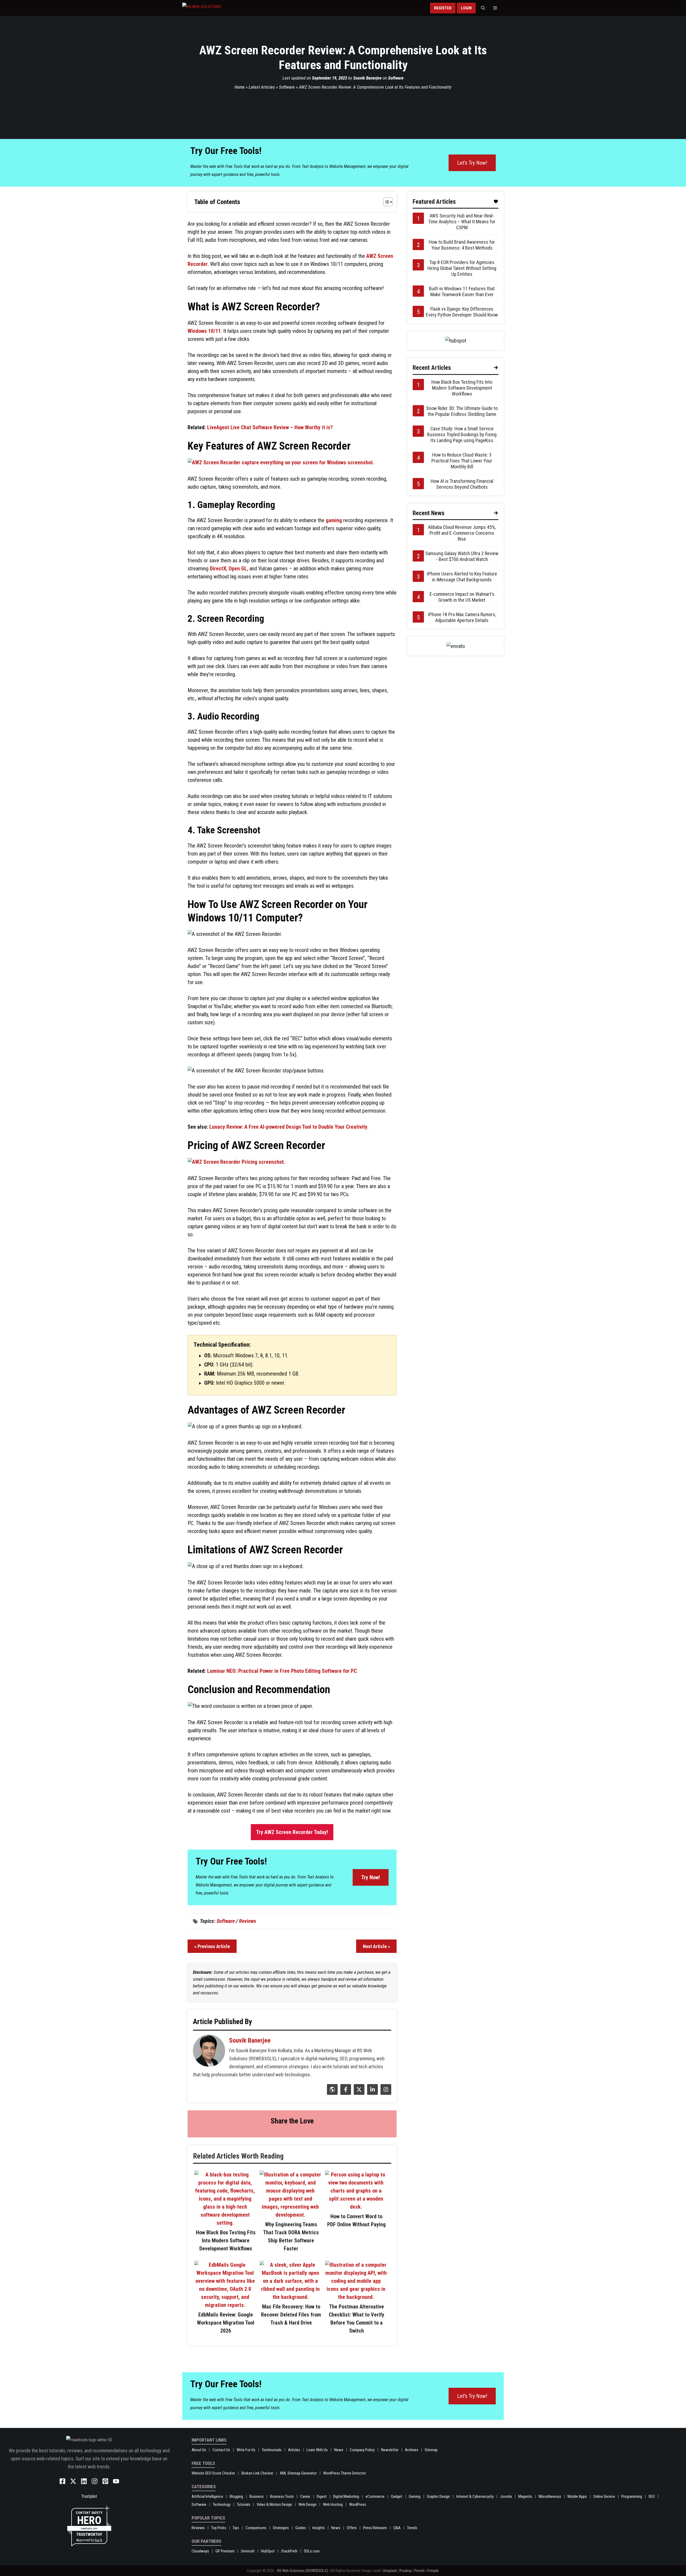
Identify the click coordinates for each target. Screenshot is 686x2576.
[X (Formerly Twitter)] (358, 2093)
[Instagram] (385, 2093)
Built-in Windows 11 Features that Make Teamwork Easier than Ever (462, 291)
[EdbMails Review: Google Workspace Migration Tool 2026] (225, 2305)
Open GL (238, 568)
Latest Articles (262, 87)
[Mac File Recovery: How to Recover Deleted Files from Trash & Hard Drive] (290, 2297)
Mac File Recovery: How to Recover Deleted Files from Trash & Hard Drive (291, 2315)
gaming (334, 520)
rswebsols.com (89, 2528)
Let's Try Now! (472, 163)
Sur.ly (98, 2540)
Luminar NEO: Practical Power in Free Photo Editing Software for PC (282, 1671)
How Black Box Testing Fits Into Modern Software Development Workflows (226, 2240)
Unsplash (390, 2571)
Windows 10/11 (204, 331)
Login (466, 8)
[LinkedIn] (372, 2093)
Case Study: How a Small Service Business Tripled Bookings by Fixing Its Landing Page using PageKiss (462, 434)
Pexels (420, 2571)
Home (240, 87)
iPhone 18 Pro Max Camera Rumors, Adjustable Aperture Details (462, 617)
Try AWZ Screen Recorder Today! (292, 1832)
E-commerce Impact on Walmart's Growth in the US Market (462, 597)
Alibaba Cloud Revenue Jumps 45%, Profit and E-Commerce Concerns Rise (462, 533)
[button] (483, 8)
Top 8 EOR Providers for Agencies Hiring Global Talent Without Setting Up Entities (462, 268)
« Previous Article (212, 1946)
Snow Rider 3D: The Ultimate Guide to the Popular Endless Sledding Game (462, 411)
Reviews (248, 1921)
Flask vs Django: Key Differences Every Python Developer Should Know (462, 312)
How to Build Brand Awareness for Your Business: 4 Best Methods (462, 245)
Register (443, 8)
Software (396, 78)
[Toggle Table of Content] (385, 202)
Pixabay (406, 2571)
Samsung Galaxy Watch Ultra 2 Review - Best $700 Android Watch (462, 556)
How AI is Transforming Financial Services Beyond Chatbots (462, 484)
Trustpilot (89, 2496)
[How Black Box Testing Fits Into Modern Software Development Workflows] (225, 2223)
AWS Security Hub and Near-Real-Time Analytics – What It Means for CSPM (462, 222)
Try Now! (371, 1877)
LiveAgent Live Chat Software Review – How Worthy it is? (270, 427)
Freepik (433, 2571)
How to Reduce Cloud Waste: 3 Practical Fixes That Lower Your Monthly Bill (462, 461)
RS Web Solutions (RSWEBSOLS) (303, 2571)
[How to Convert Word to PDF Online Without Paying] (356, 2207)
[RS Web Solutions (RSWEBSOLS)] (213, 8)
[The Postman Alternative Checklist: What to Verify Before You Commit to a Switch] (356, 2297)
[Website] (332, 2093)
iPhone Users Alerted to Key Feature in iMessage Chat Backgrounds (462, 577)
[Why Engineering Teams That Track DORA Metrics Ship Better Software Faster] (290, 2215)
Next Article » (376, 1946)
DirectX (218, 568)
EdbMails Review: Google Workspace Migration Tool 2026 (226, 2323)
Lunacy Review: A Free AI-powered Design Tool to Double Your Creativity (288, 1127)
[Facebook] (345, 2093)
